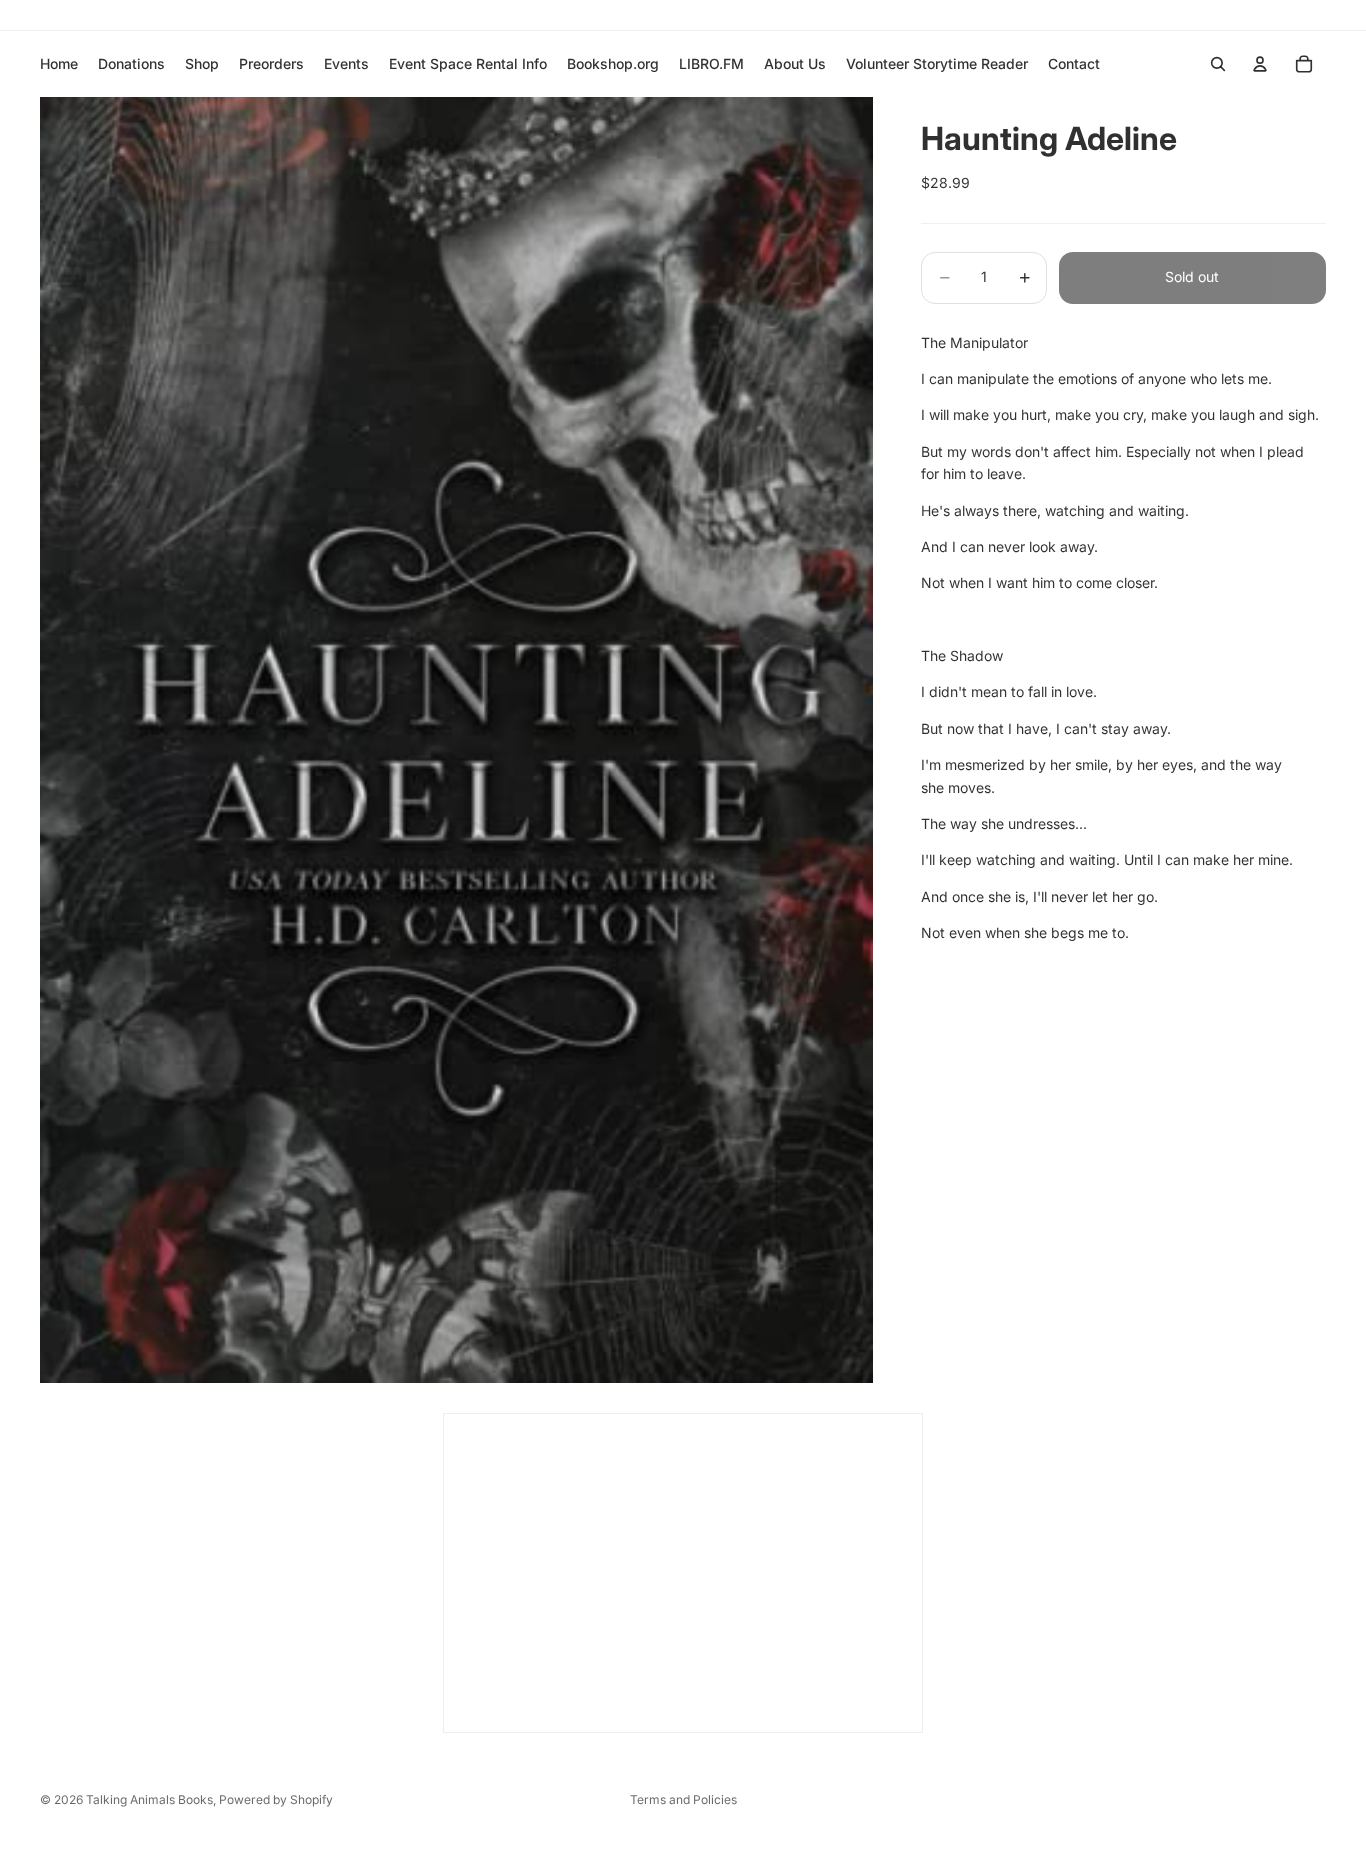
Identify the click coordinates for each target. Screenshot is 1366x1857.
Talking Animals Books (149, 1799)
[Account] (1260, 64)
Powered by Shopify (276, 1799)
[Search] (1218, 64)
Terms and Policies (683, 1799)
